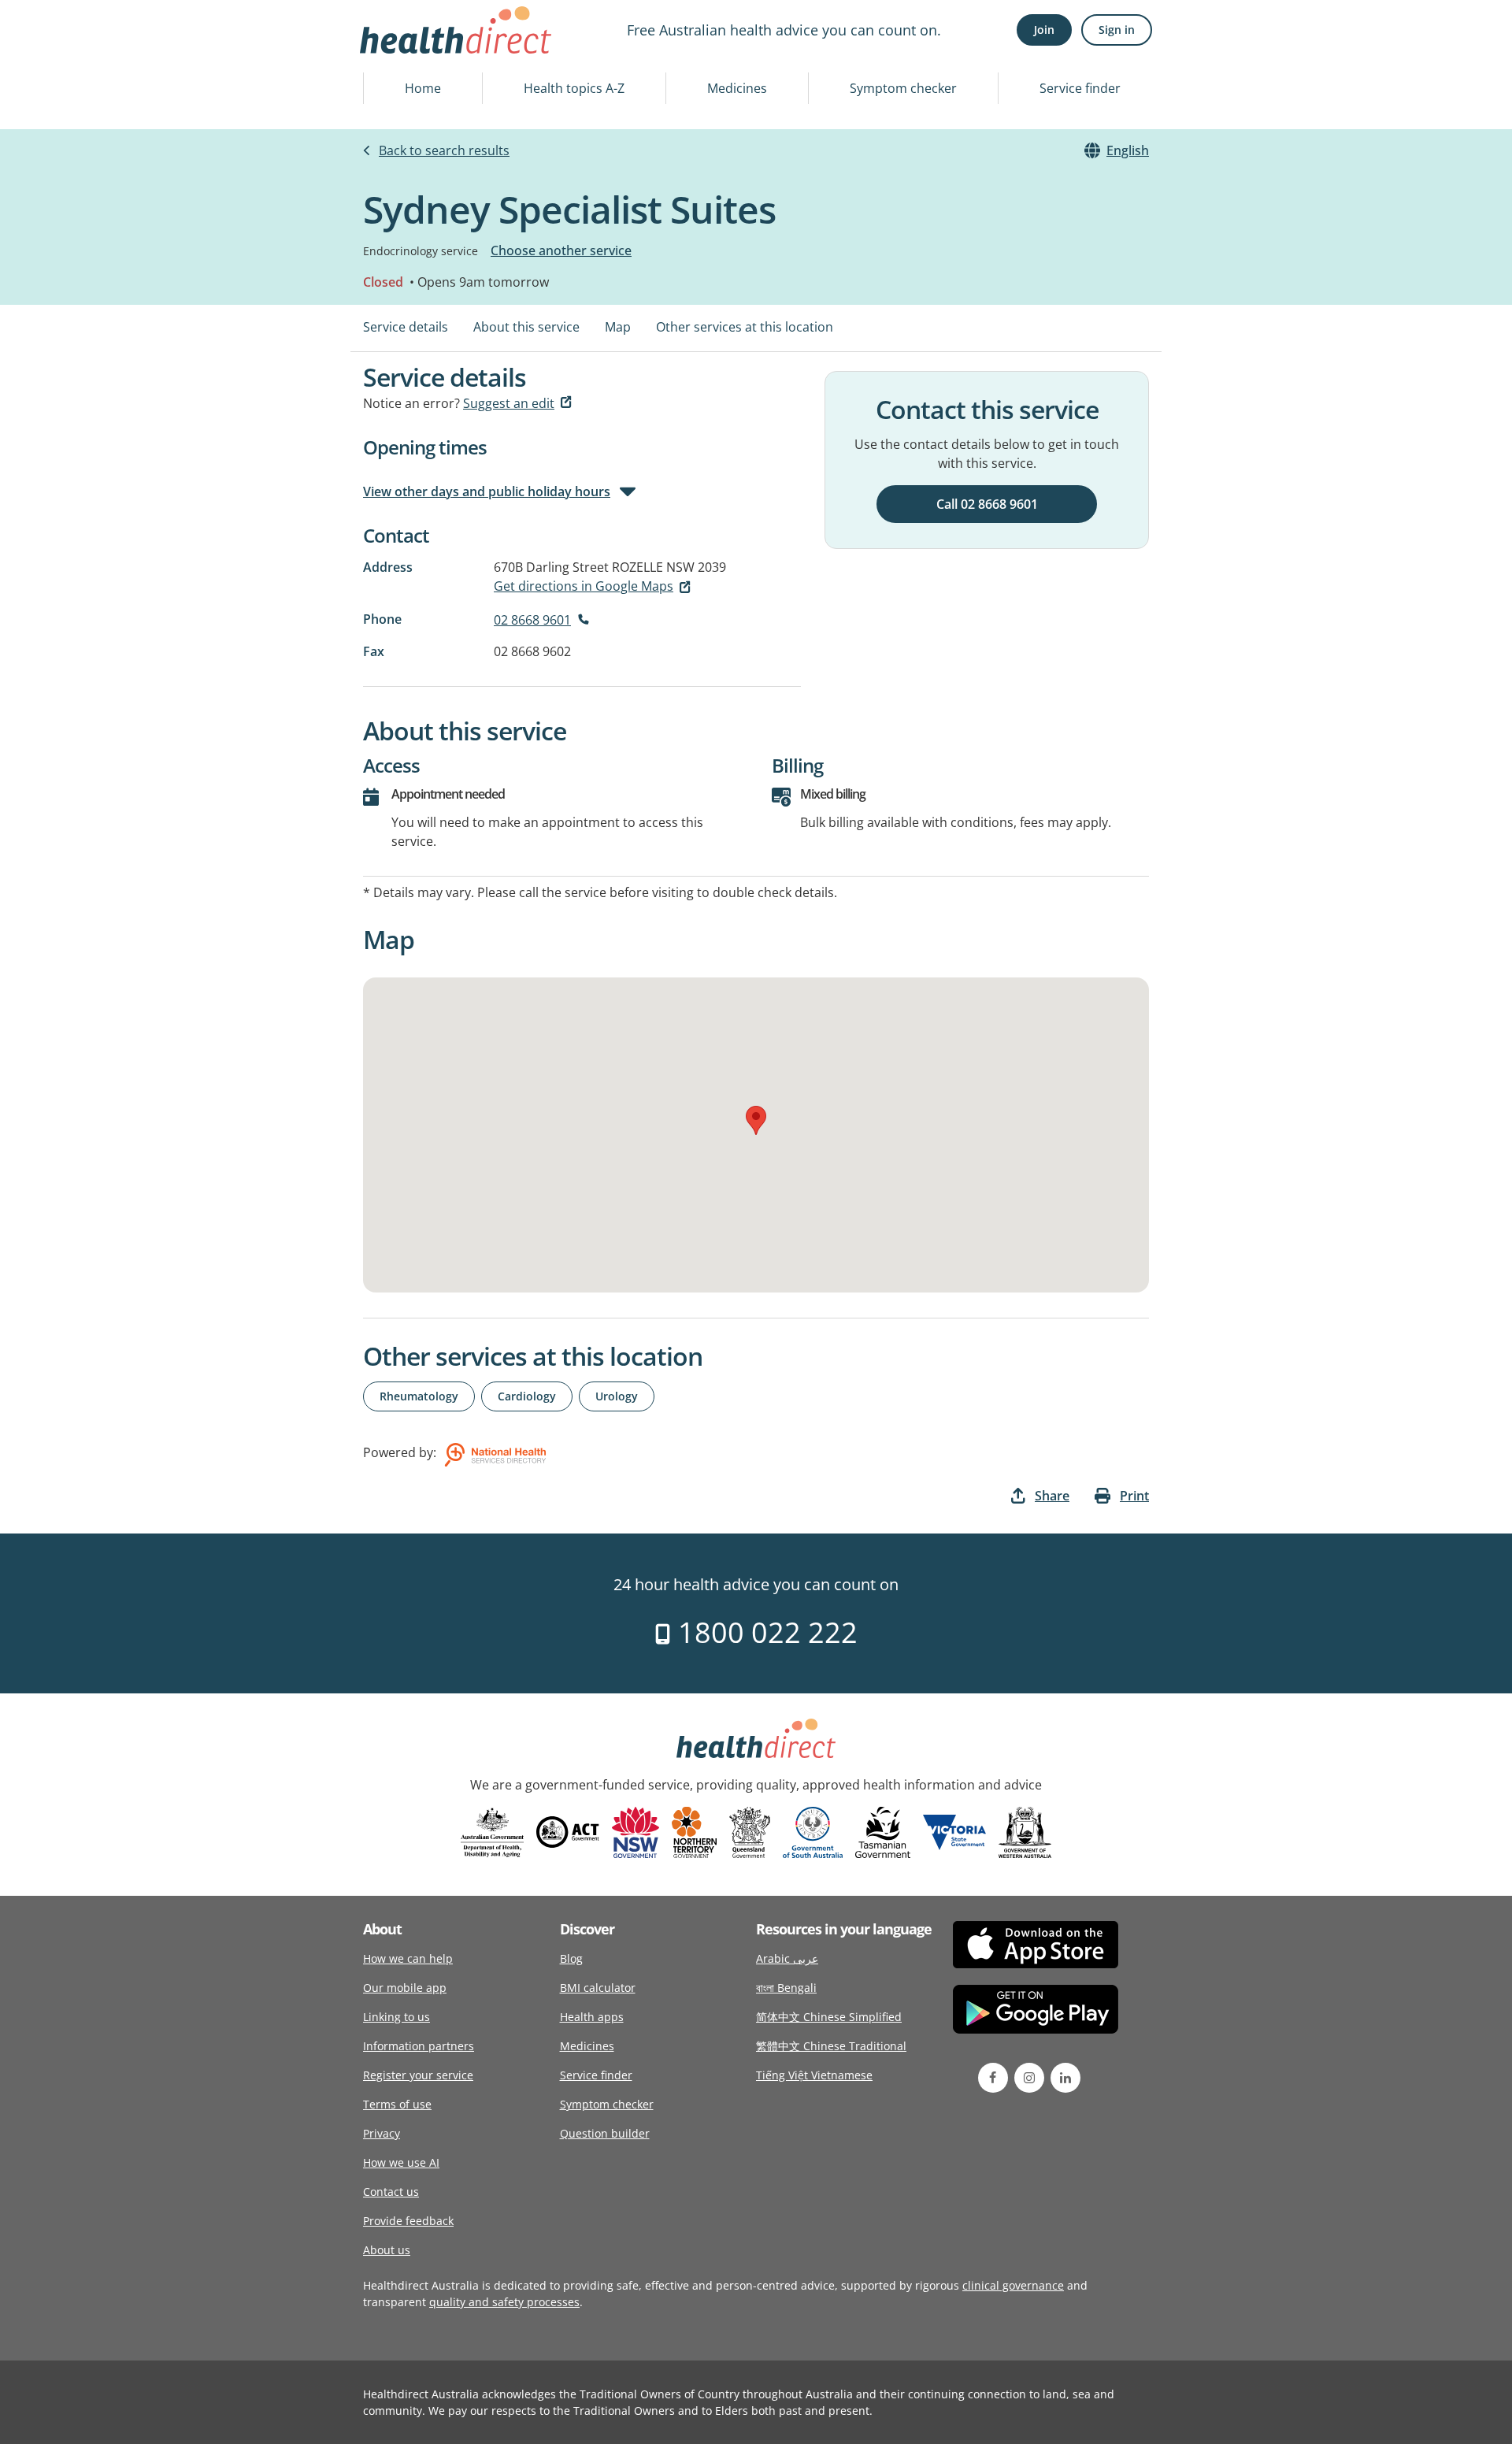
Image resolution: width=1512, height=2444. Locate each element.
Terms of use (397, 2104)
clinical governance (1013, 2285)
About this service (526, 327)
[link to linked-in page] (1065, 2078)
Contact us (391, 2192)
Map (618, 327)
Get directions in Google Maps (584, 586)
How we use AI (401, 2162)
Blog (571, 1958)
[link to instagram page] (1029, 2078)
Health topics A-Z (574, 88)
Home (423, 88)
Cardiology (527, 1396)
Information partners (419, 2046)
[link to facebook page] (993, 2078)
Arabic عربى (787, 1958)
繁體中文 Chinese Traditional (831, 2046)
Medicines (737, 88)
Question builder (605, 2133)
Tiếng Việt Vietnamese (814, 2075)
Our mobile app (405, 1988)
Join (1044, 30)
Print (1134, 1496)
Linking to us (397, 2017)
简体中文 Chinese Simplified (829, 2017)
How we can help (408, 1958)
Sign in (1117, 30)
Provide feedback (408, 2221)
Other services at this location (745, 327)
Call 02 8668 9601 (987, 504)
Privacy (382, 2133)
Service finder (1080, 88)
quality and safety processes (504, 2302)
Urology (617, 1396)
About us (387, 2250)
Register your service (418, 2075)
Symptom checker (903, 88)
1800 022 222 (764, 1632)
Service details (406, 327)
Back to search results (444, 150)
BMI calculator (598, 1988)
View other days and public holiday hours (487, 491)
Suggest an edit (509, 403)
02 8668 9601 (532, 620)
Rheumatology (419, 1396)
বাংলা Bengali (786, 1988)
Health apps (592, 2017)
